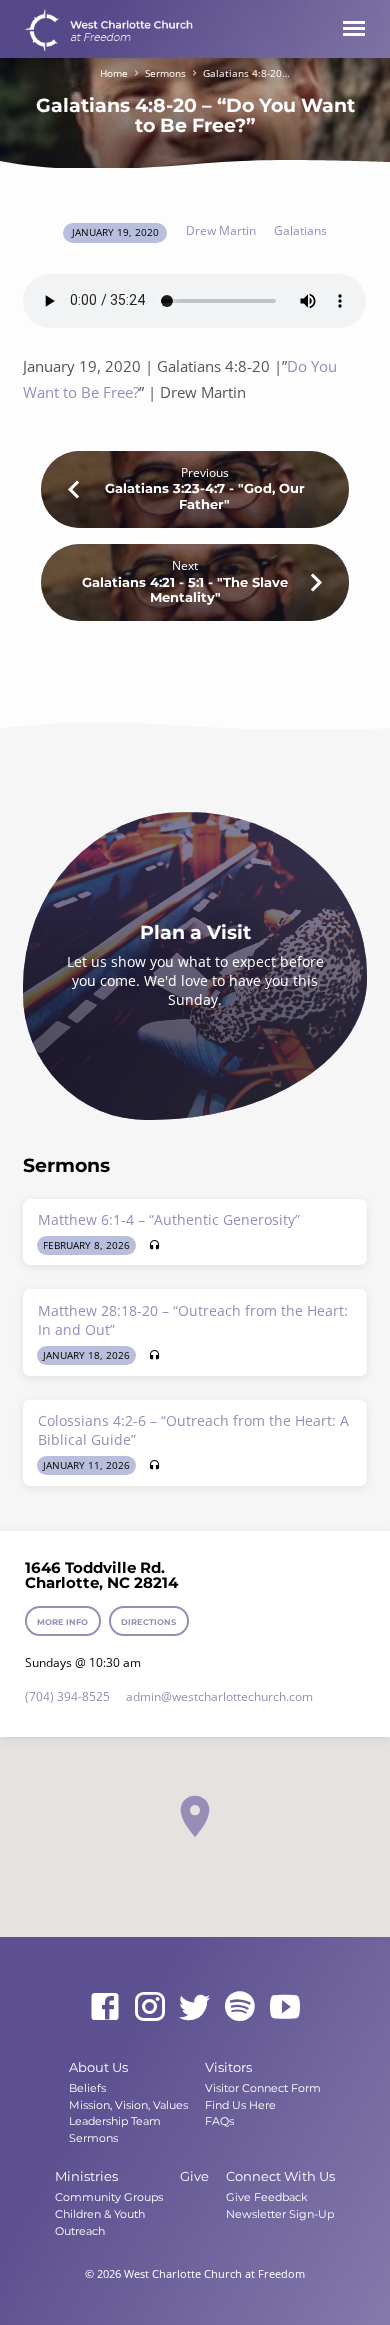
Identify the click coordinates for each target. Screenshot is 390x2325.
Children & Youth (100, 2214)
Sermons (165, 73)
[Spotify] (240, 2006)
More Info (63, 1622)
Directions (148, 1622)
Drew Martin (221, 230)
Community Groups (109, 2197)
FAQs (219, 2121)
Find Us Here (240, 2105)
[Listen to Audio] (154, 1245)
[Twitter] (195, 2006)
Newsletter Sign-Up (280, 2214)
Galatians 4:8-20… (246, 73)
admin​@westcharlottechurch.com (219, 1696)
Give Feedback (267, 2197)
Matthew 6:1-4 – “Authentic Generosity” (169, 1219)
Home (114, 73)
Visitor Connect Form (263, 2088)
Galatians (300, 230)
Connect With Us (280, 2176)
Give (194, 2176)
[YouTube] (285, 2006)
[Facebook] (105, 2006)
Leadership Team (115, 2121)
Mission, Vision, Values (128, 2105)
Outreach (80, 2231)
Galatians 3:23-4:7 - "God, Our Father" (205, 496)
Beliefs (87, 2088)
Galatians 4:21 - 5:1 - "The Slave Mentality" (185, 590)
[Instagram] (150, 2006)
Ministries (86, 2176)
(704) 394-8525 (67, 1696)
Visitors (228, 2067)
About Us (98, 2067)
